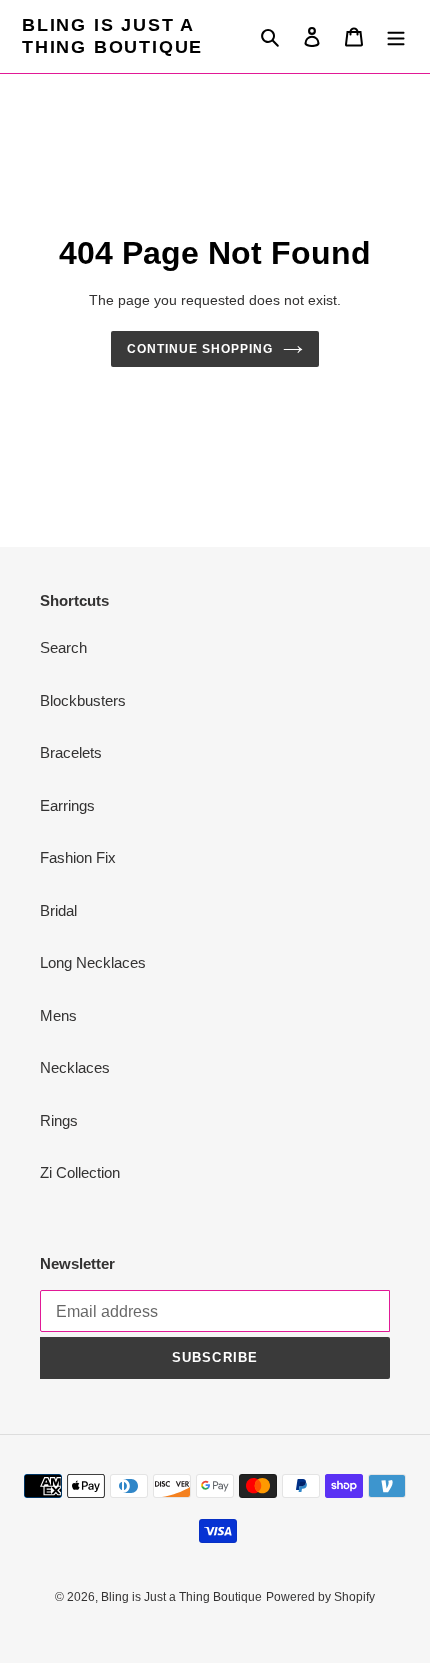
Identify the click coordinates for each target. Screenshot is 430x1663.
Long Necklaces (93, 962)
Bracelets (71, 752)
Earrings (67, 805)
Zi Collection (80, 1172)
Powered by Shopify (320, 1597)
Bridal (58, 910)
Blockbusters (83, 700)
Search (63, 647)
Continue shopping (200, 349)
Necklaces (75, 1067)
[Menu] (396, 36)
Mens (58, 1015)
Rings (59, 1120)
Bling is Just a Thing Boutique (112, 36)
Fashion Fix (78, 857)
